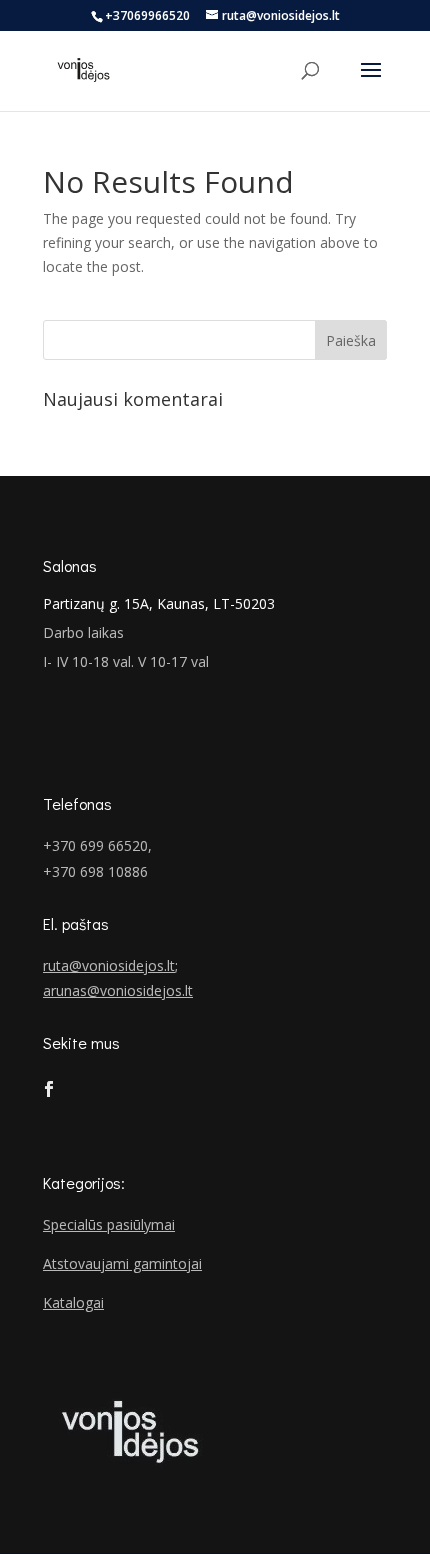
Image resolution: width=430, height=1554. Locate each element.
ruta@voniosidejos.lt (109, 965)
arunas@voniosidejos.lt (118, 990)
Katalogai (73, 1302)
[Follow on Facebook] (49, 1089)
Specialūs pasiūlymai (109, 1224)
